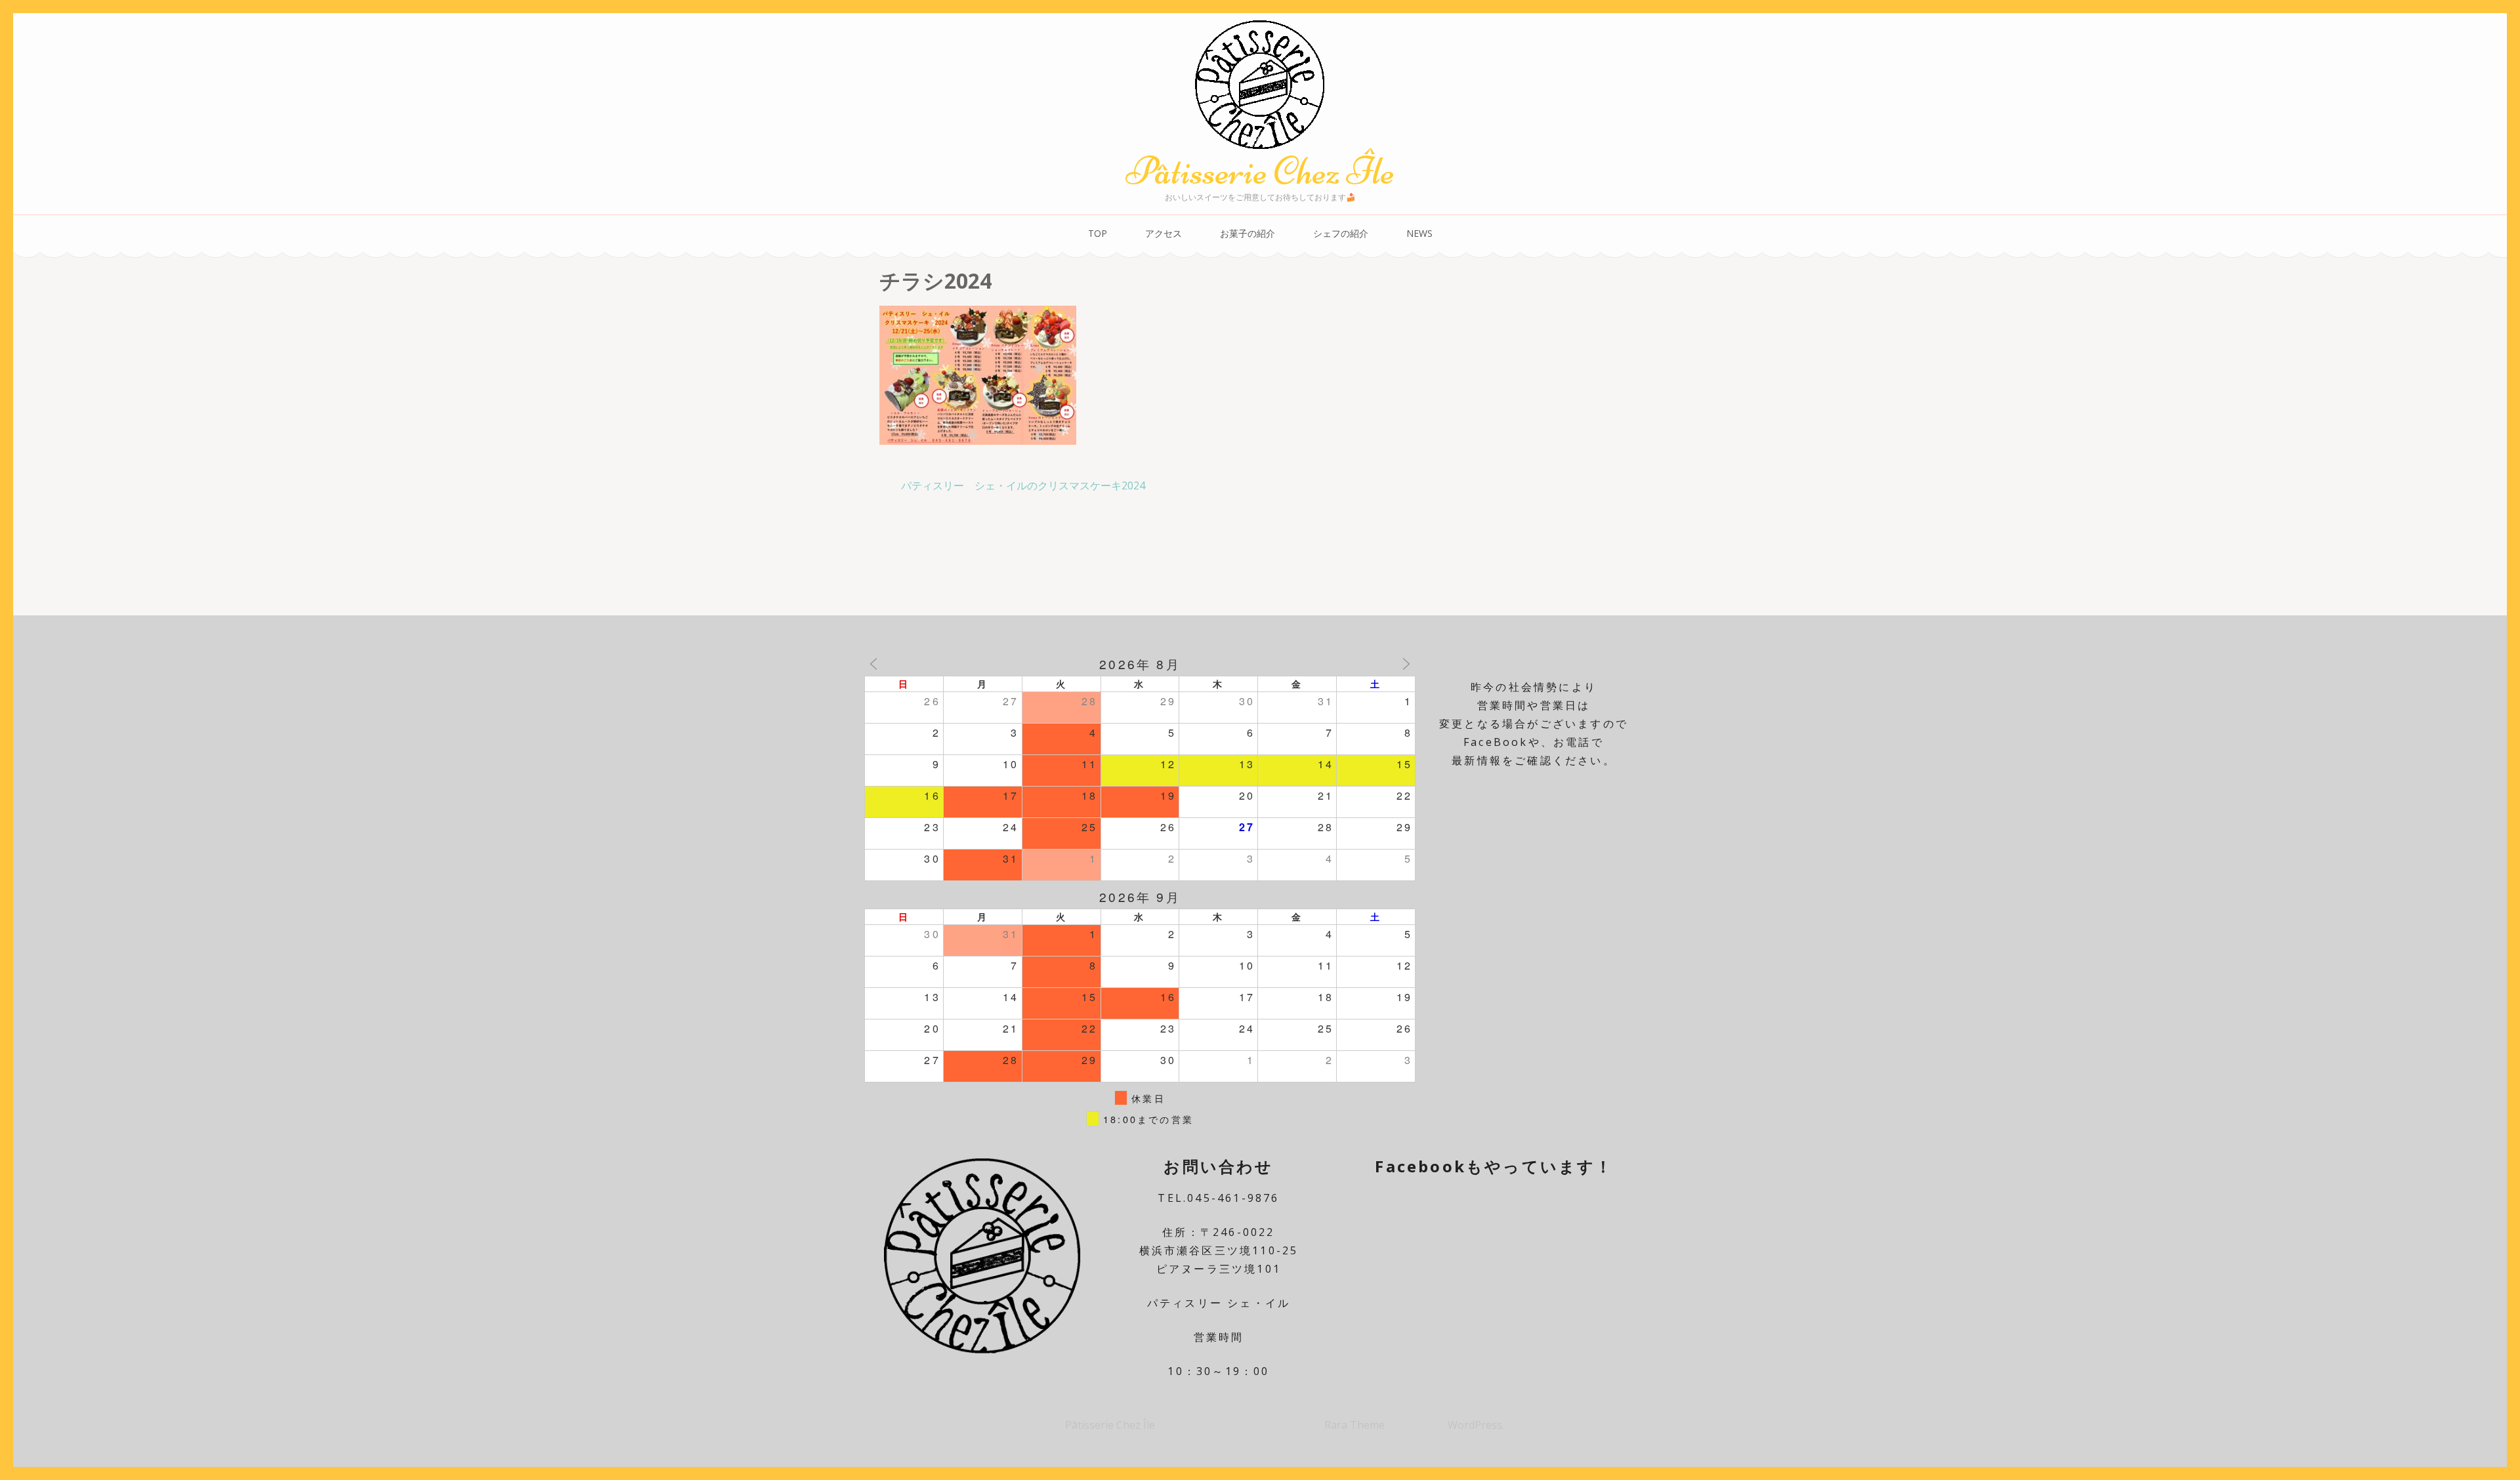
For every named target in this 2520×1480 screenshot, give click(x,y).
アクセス (1164, 233)
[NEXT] (1406, 664)
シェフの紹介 (1341, 233)
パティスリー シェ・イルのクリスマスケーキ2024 (1023, 485)
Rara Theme (1356, 1425)
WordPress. (1476, 1425)
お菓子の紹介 (1248, 233)
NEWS (1419, 233)
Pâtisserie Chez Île (1260, 171)
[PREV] (873, 664)
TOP (1098, 233)
